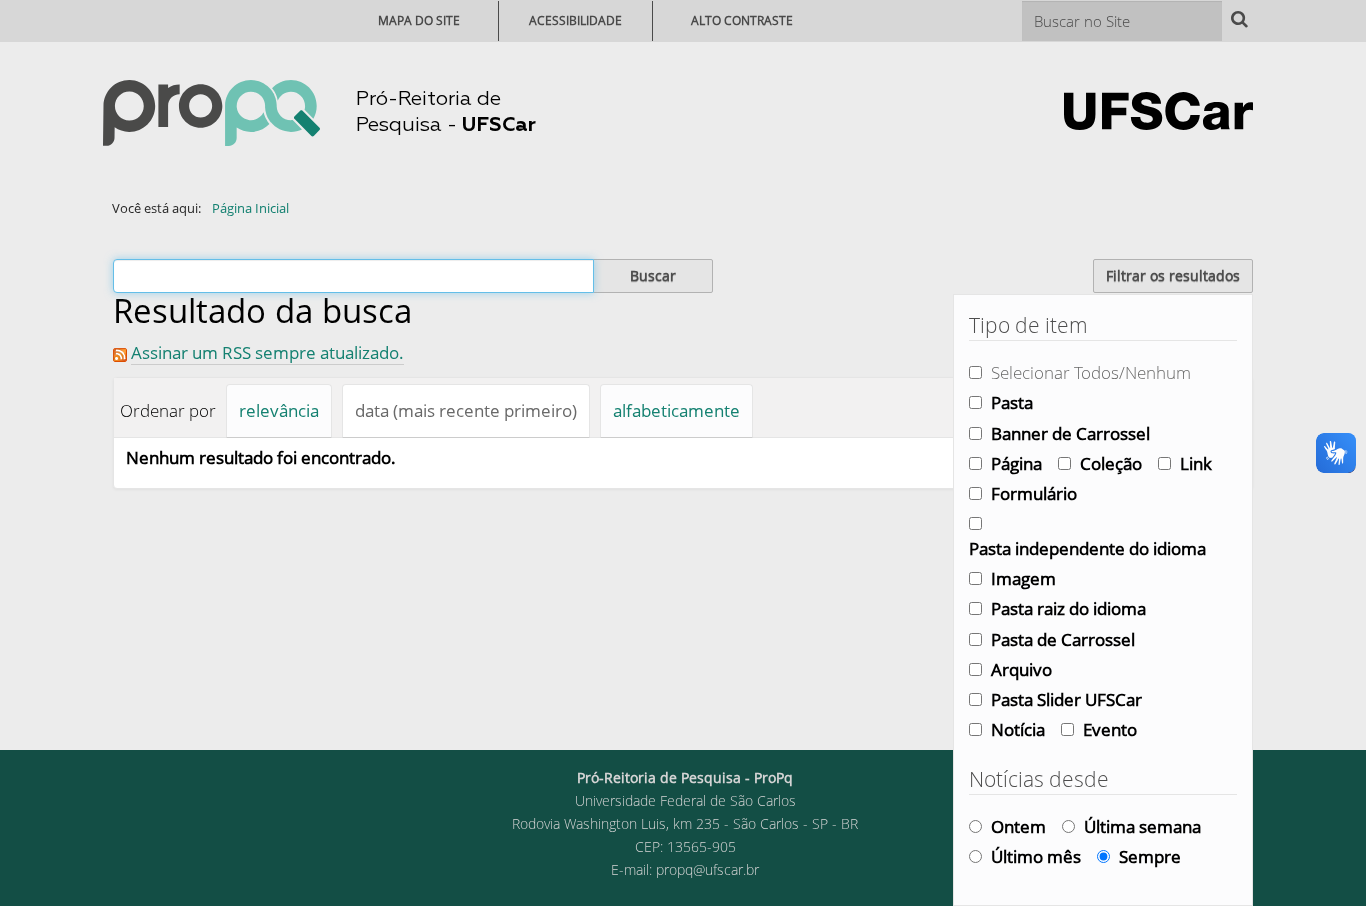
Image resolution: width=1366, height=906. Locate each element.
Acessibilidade (575, 20)
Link (1196, 463)
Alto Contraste (742, 20)
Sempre (1150, 856)
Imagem (1023, 578)
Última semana (1142, 826)
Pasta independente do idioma (1087, 548)
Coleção (1111, 463)
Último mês (1036, 856)
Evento (1110, 729)
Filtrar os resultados (1173, 275)
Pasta (1012, 402)
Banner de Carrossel (1070, 433)
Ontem (1018, 826)
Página (1016, 463)
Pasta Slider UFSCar (1066, 699)
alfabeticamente (676, 410)
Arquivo (1021, 669)
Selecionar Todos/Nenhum (1091, 372)
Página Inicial (250, 208)
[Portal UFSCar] (1158, 108)
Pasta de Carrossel (1063, 639)
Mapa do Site (419, 20)
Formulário (1034, 493)
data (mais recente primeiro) (466, 410)
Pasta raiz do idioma (1068, 608)
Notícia (1018, 729)
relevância (279, 410)
